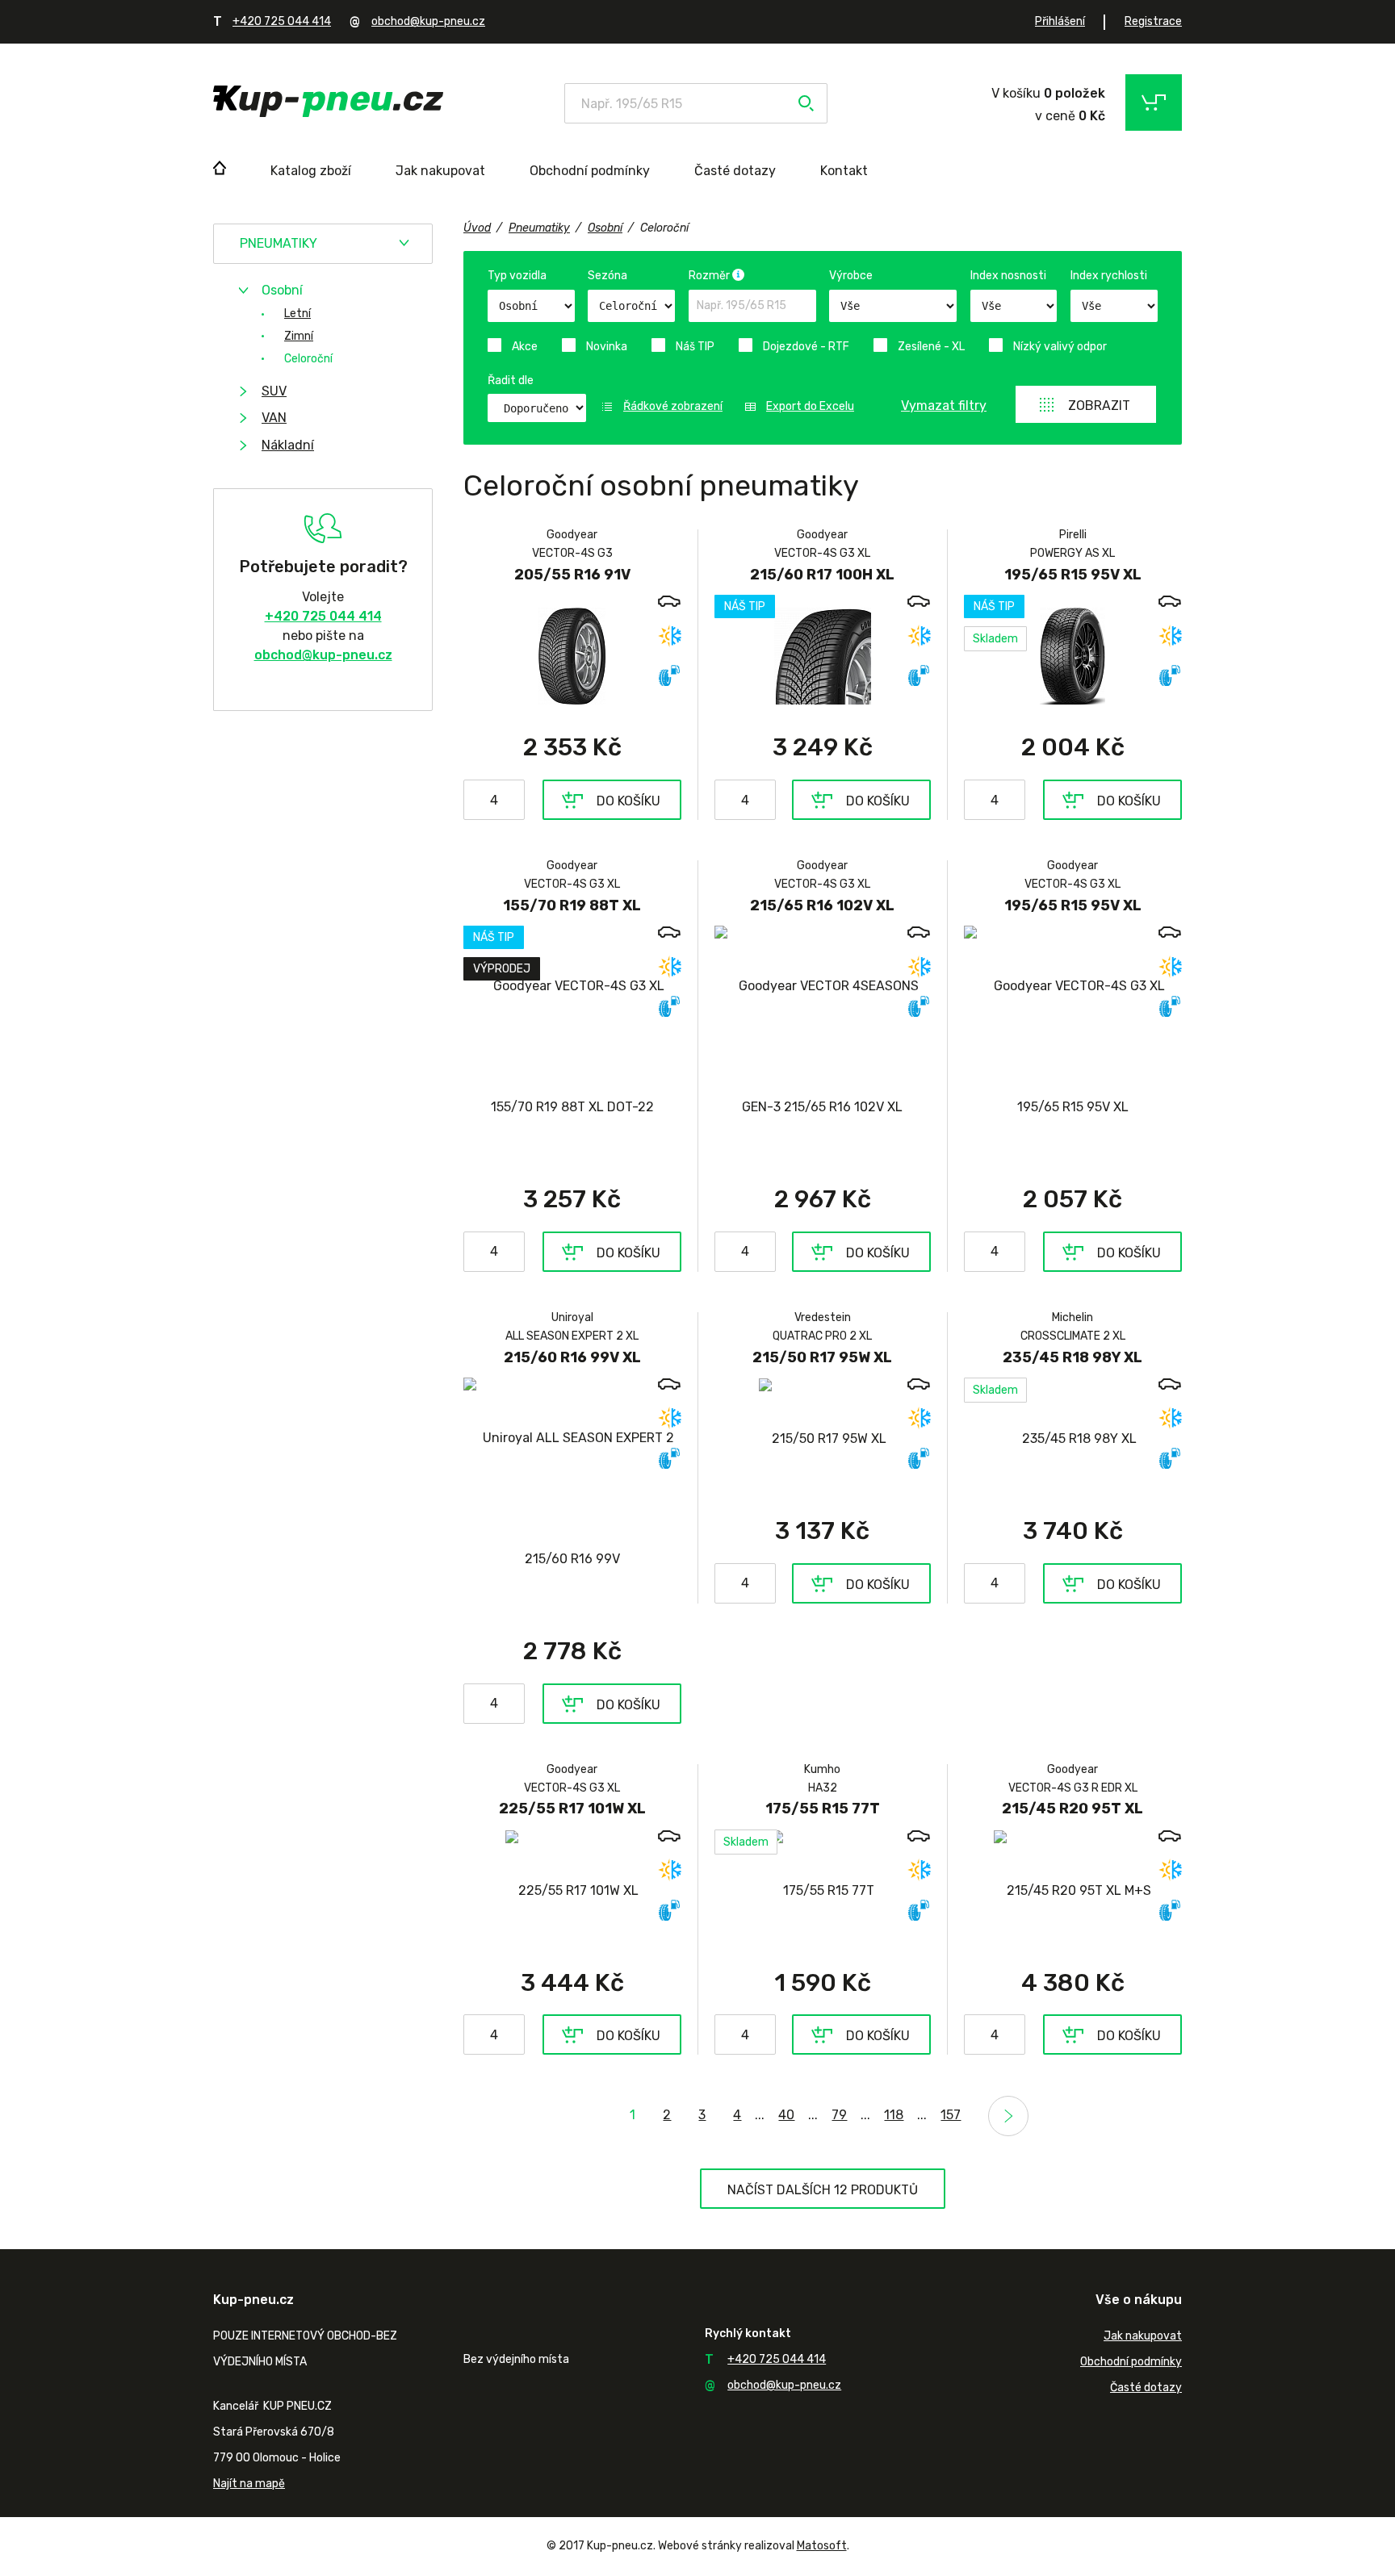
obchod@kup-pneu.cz (428, 21)
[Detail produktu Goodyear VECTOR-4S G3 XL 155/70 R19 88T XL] (572, 1047)
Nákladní (288, 445)
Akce (524, 347)
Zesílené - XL (930, 347)
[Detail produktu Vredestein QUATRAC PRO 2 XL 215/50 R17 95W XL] (823, 1439)
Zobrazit (1099, 406)
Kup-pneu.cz (328, 101)
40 (786, 2115)
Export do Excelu (810, 406)
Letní (297, 314)
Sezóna (607, 276)
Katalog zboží (311, 171)
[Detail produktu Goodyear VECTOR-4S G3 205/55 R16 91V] (572, 655)
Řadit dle (511, 381)
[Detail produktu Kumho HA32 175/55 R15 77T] (823, 1890)
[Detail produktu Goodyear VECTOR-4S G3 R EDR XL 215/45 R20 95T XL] (1073, 1890)
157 (951, 2115)
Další (1008, 2116)
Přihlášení (1060, 21)
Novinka (605, 347)
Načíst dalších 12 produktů (823, 2190)
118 (894, 2115)
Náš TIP (694, 347)
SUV (274, 391)
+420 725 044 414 (282, 21)
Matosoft (822, 2546)
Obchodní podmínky (590, 171)
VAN (274, 418)
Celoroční (308, 359)
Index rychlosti (1109, 276)
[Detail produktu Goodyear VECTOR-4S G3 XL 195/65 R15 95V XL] (1073, 1047)
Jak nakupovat (440, 171)
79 (839, 2115)
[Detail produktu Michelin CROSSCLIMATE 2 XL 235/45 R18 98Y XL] (1073, 1439)
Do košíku (628, 801)
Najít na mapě (249, 2484)
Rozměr (709, 276)
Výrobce (851, 276)
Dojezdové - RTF (805, 347)
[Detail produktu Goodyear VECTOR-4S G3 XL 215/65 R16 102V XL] (823, 1047)
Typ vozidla (517, 276)
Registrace (1153, 21)
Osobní (282, 290)
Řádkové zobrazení (673, 406)
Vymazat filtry (944, 406)
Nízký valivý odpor (1059, 347)
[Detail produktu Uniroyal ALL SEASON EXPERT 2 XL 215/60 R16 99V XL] (572, 1499)
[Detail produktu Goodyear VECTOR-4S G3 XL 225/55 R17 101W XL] (572, 1890)
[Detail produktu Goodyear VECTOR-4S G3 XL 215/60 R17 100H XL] (823, 655)
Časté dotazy (735, 171)
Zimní (299, 336)
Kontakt (844, 171)
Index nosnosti (1008, 276)
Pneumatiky (279, 243)
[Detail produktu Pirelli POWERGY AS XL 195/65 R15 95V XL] (1073, 655)
